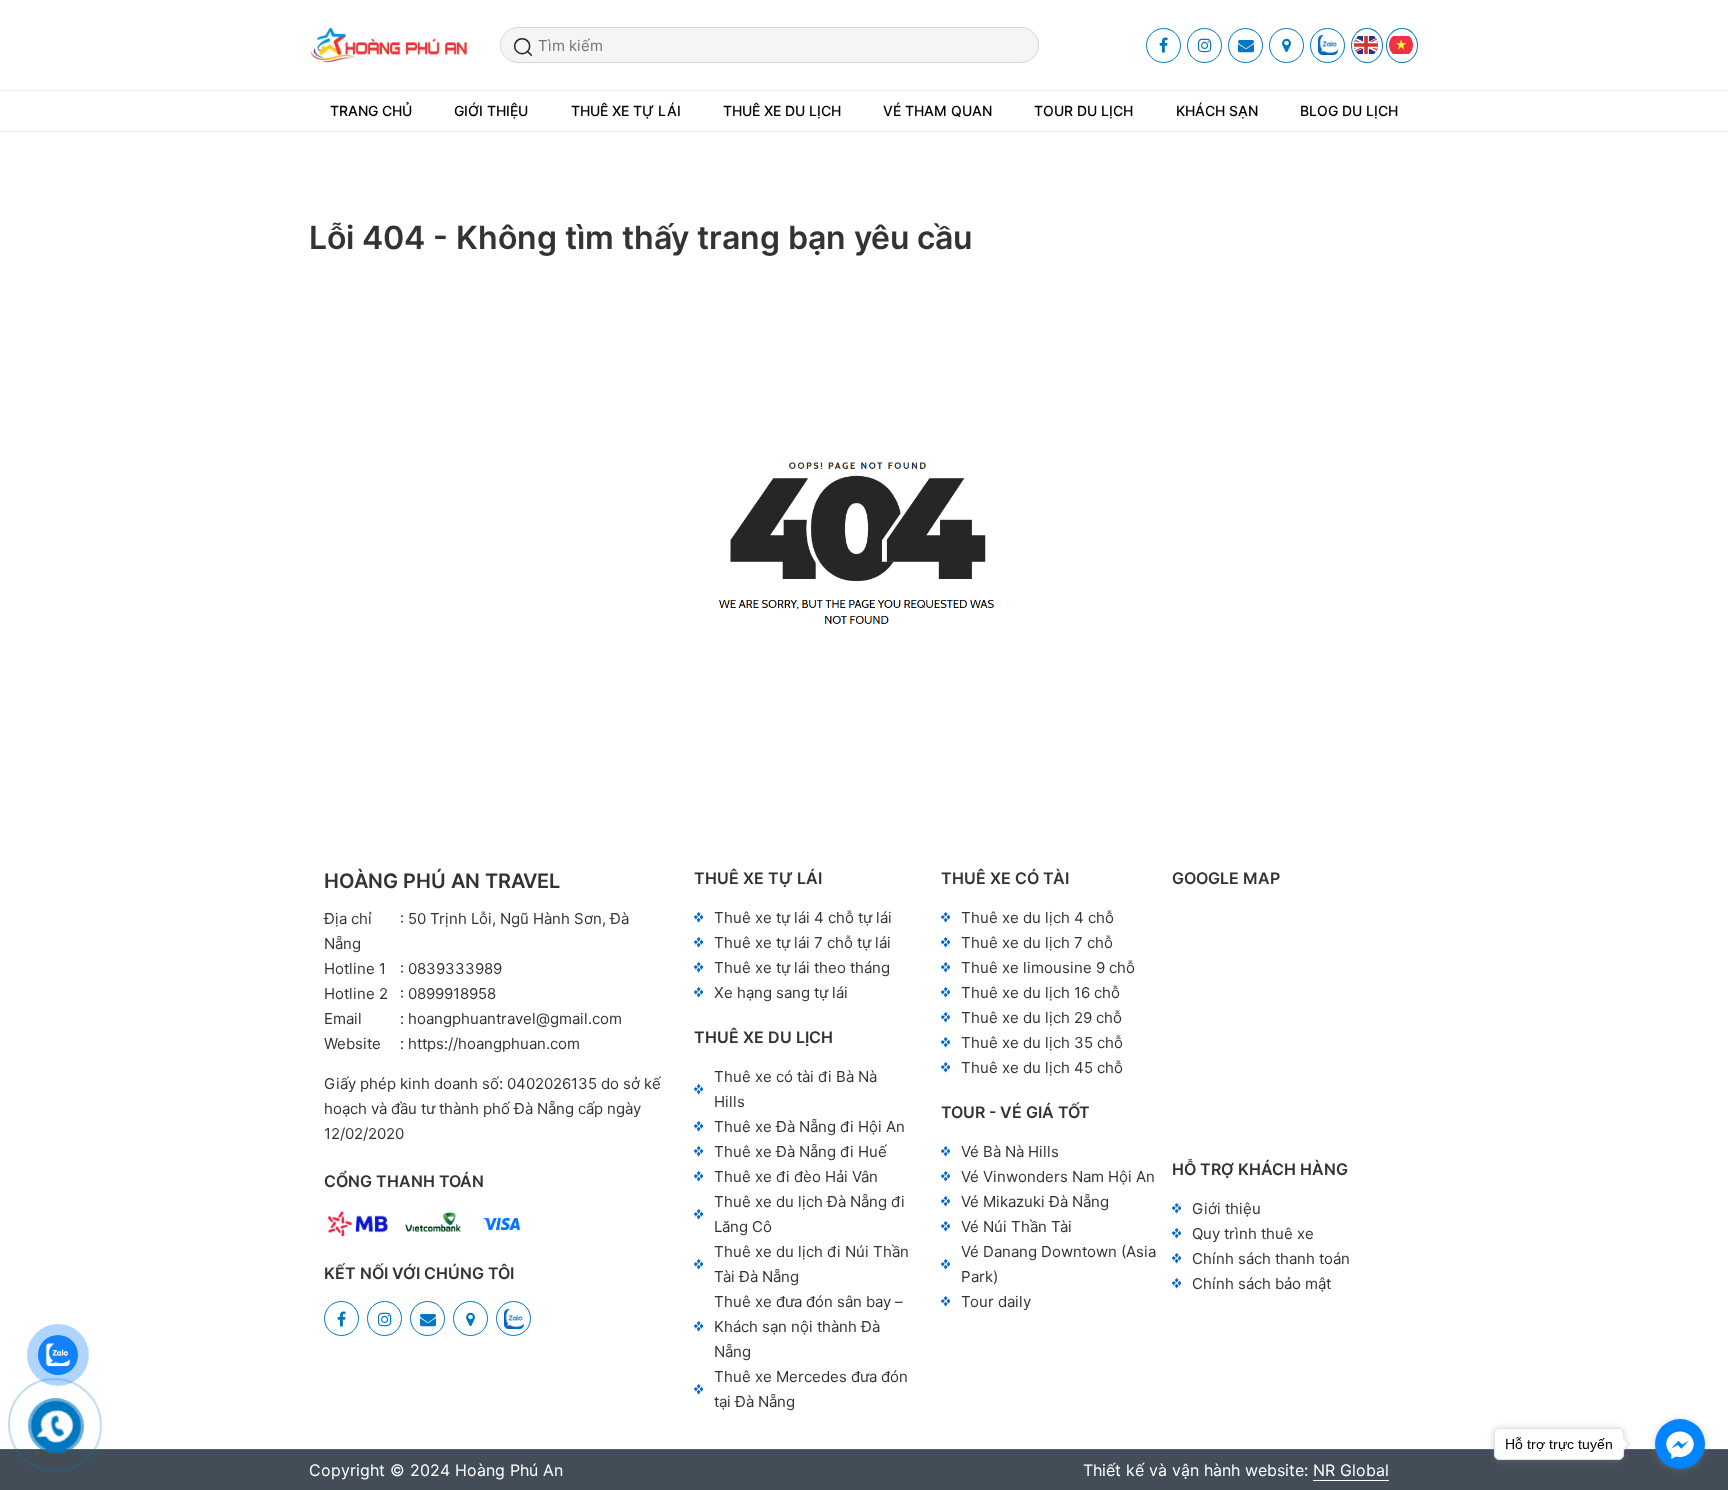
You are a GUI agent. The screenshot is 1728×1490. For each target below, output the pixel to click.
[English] (1367, 45)
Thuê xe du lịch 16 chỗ (1040, 992)
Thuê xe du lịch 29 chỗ (1041, 1017)
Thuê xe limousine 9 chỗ (1048, 967)
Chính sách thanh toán (1271, 1258)
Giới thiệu (1226, 1208)
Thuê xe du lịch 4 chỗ (1037, 917)
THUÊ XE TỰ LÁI (626, 110)
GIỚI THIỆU (491, 110)
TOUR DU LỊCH (1083, 110)
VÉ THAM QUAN (937, 110)
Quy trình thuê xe (1253, 1233)
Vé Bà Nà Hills (1010, 1151)
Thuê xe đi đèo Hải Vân (796, 1176)
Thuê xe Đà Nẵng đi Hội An (809, 1126)
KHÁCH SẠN (1217, 110)
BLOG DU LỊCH (1349, 110)
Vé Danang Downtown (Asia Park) (1058, 1264)
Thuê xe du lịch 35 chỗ (1042, 1042)
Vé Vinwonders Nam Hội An (1058, 1176)
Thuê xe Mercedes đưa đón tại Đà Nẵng (811, 1389)
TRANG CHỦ (371, 110)
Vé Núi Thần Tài (1016, 1226)
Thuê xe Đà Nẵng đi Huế (800, 1151)
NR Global (1351, 1470)
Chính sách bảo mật (1261, 1283)
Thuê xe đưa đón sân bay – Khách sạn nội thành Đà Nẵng (808, 1326)
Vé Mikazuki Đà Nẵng (1035, 1201)
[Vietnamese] (1402, 45)
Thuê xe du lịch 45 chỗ (1042, 1067)
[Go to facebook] (1680, 1444)
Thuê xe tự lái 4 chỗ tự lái (803, 917)
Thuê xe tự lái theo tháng (802, 967)
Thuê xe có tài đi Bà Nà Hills (795, 1089)
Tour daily (996, 1301)
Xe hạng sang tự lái (781, 992)
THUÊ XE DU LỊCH (782, 110)
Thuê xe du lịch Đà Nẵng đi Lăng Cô (809, 1214)
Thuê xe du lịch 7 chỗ (1037, 942)
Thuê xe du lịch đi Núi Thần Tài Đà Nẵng (811, 1264)
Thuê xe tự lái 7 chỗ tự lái (802, 942)
